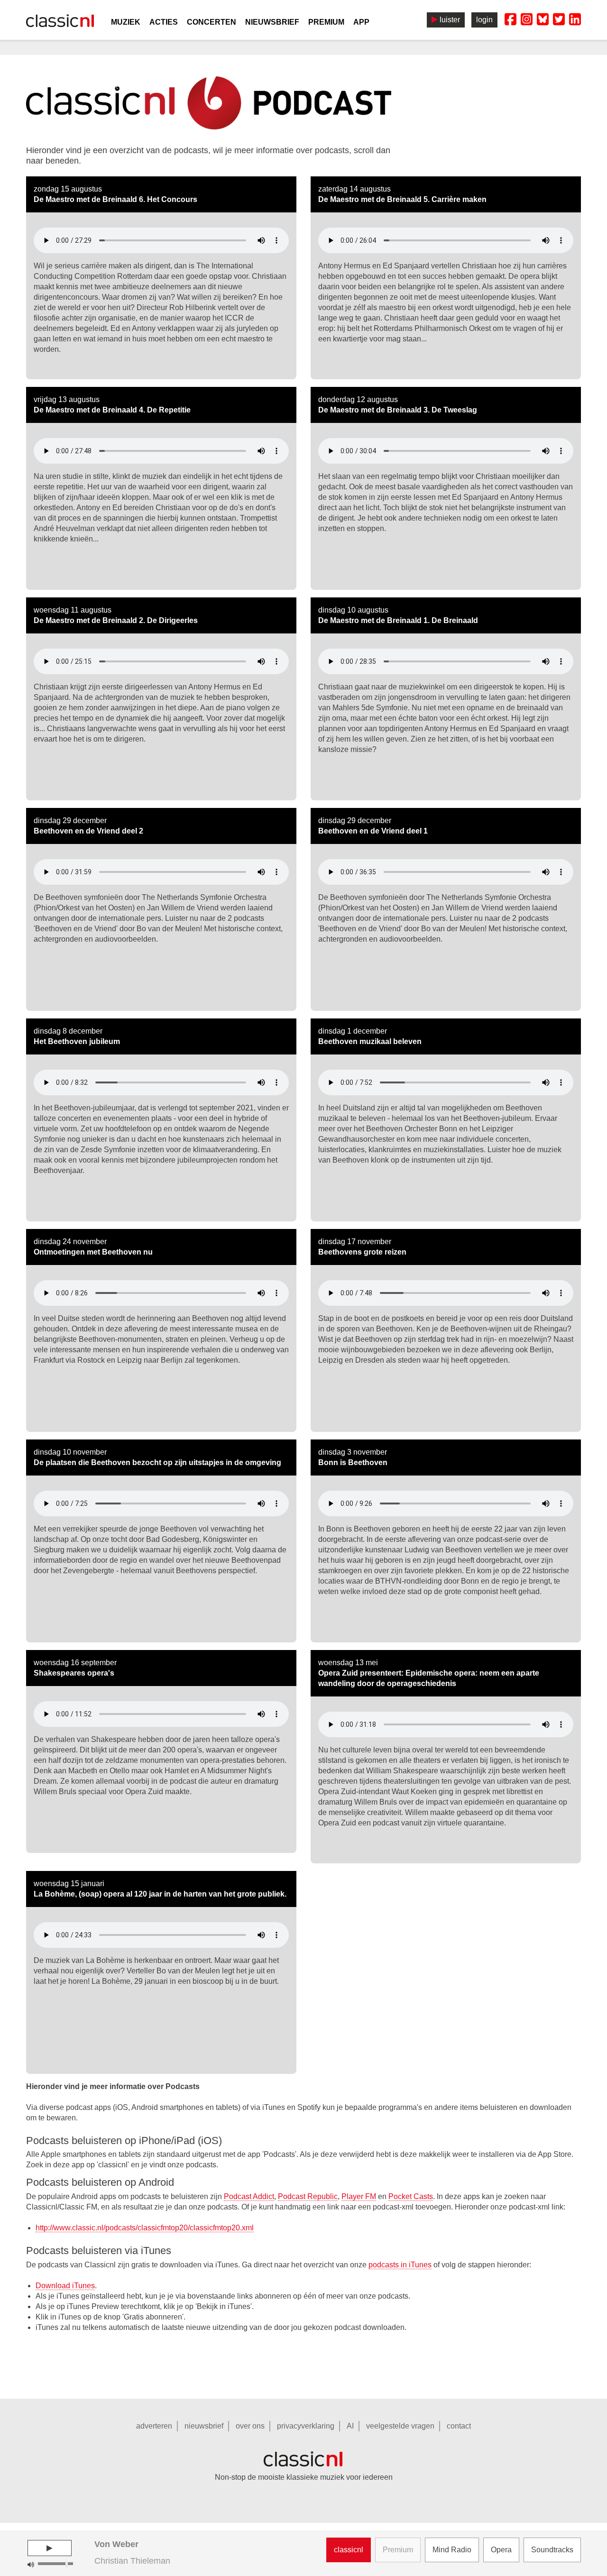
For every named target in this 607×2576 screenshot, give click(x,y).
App (361, 22)
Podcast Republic (308, 2196)
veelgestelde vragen (400, 2426)
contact (459, 2426)
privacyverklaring (306, 2426)
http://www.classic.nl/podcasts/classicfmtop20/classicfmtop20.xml (145, 2228)
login (484, 20)
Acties (164, 22)
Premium (326, 22)
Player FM (359, 2196)
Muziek (126, 22)
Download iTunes (65, 2286)
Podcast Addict (249, 2196)
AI (350, 2426)
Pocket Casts (411, 2196)
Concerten (212, 22)
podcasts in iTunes (400, 2265)
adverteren (154, 2426)
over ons (250, 2426)
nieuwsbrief (204, 2426)
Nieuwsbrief (272, 22)
